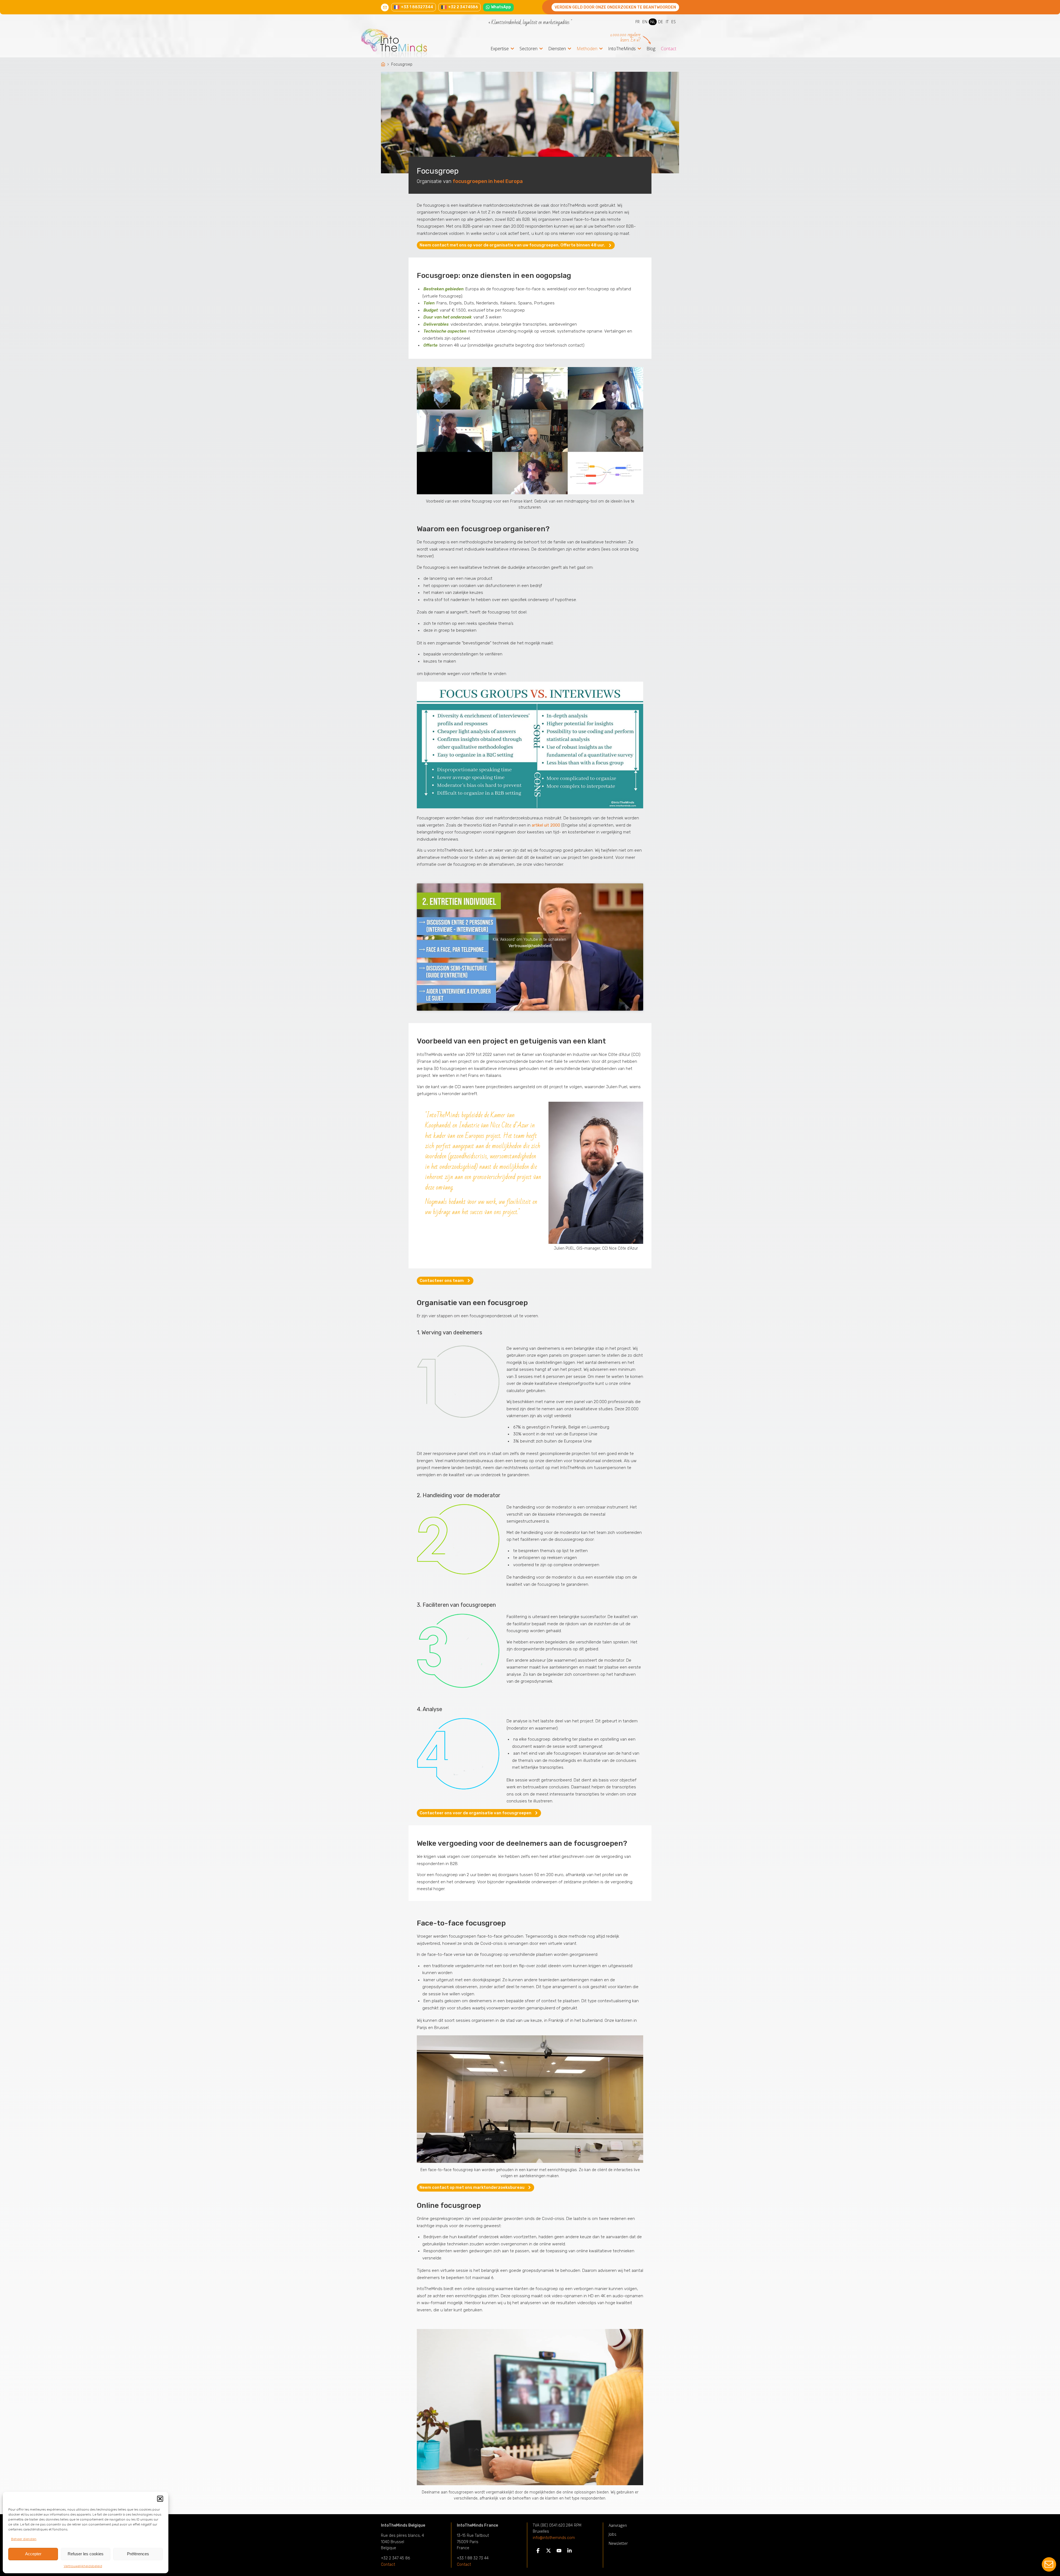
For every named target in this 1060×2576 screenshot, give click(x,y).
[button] (160, 2499)
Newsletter (618, 2543)
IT (667, 22)
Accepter (33, 2554)
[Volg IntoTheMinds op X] (548, 2552)
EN (645, 22)
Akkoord (530, 955)
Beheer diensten (24, 2539)
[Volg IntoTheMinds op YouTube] (559, 2552)
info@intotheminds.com (554, 2538)
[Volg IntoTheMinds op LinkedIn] (569, 2552)
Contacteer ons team (442, 1281)
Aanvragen (618, 2525)
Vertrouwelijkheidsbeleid (83, 2566)
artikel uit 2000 (546, 825)
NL (653, 22)
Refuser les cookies (86, 2554)
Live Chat (1049, 2565)
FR (638, 22)
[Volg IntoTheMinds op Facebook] (538, 2552)
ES (674, 22)
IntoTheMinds (622, 49)
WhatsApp (501, 7)
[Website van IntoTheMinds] (404, 43)
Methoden (587, 49)
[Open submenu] (512, 49)
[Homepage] (384, 65)
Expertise (500, 49)
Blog (651, 49)
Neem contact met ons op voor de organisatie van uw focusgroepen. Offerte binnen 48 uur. (512, 245)
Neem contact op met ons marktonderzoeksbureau (472, 2187)
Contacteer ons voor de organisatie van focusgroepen (475, 1813)
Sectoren (528, 49)
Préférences (138, 2554)
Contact (669, 49)
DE (661, 22)
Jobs (613, 2534)
